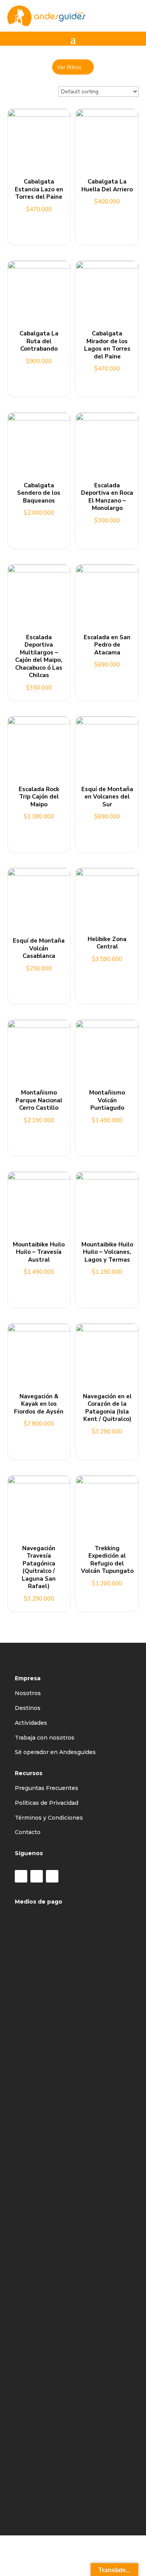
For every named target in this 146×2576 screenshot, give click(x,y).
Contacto (28, 1832)
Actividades (31, 1723)
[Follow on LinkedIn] (52, 1876)
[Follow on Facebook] (21, 1876)
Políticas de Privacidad (47, 1803)
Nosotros (28, 1693)
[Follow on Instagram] (37, 1876)
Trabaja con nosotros (45, 1738)
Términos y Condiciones (49, 1818)
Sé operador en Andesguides (55, 1752)
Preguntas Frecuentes (47, 1788)
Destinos (28, 1708)
